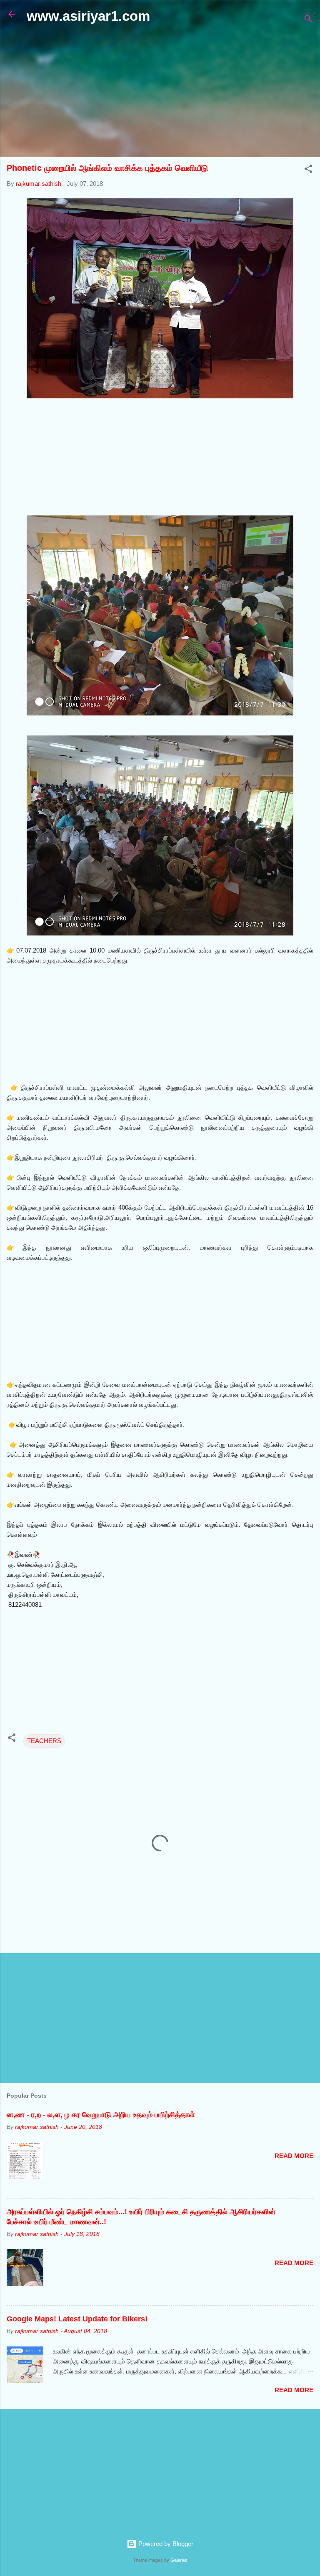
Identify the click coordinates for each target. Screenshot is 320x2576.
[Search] (308, 20)
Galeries (179, 2560)
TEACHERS (44, 1741)
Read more (294, 2156)
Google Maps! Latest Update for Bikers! (77, 2319)
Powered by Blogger (165, 2544)
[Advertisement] (160, 91)
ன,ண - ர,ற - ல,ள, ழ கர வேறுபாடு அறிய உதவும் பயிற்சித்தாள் (101, 2115)
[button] (308, 170)
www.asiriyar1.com (88, 16)
